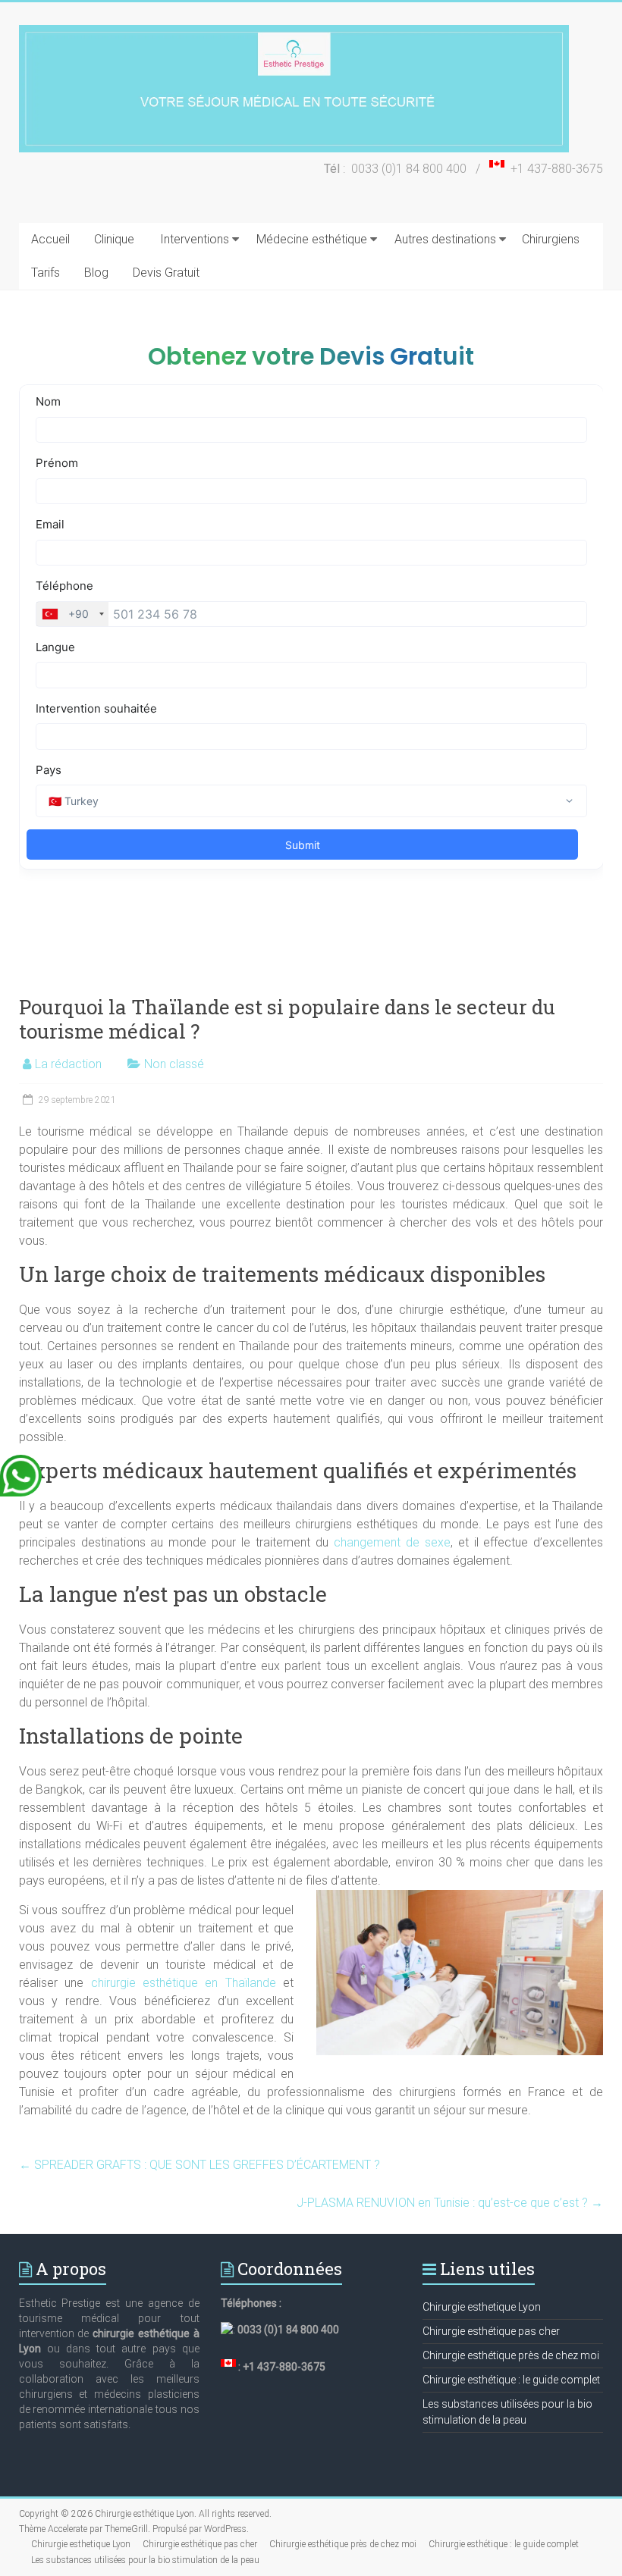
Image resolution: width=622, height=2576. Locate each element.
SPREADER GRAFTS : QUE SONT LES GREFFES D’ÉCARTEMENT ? (199, 2165)
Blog (96, 273)
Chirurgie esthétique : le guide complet (511, 2380)
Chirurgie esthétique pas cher (491, 2331)
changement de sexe (392, 1542)
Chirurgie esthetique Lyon (482, 2307)
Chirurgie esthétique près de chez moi (511, 2355)
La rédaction (68, 1064)
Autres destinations (445, 239)
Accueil (50, 239)
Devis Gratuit (166, 273)
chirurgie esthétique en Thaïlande (184, 1983)
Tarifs (46, 273)
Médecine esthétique (312, 239)
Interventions (195, 239)
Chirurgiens (551, 239)
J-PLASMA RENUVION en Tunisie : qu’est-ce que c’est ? (450, 2203)
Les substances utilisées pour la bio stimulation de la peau (145, 2560)
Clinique (114, 239)
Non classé (174, 1064)
